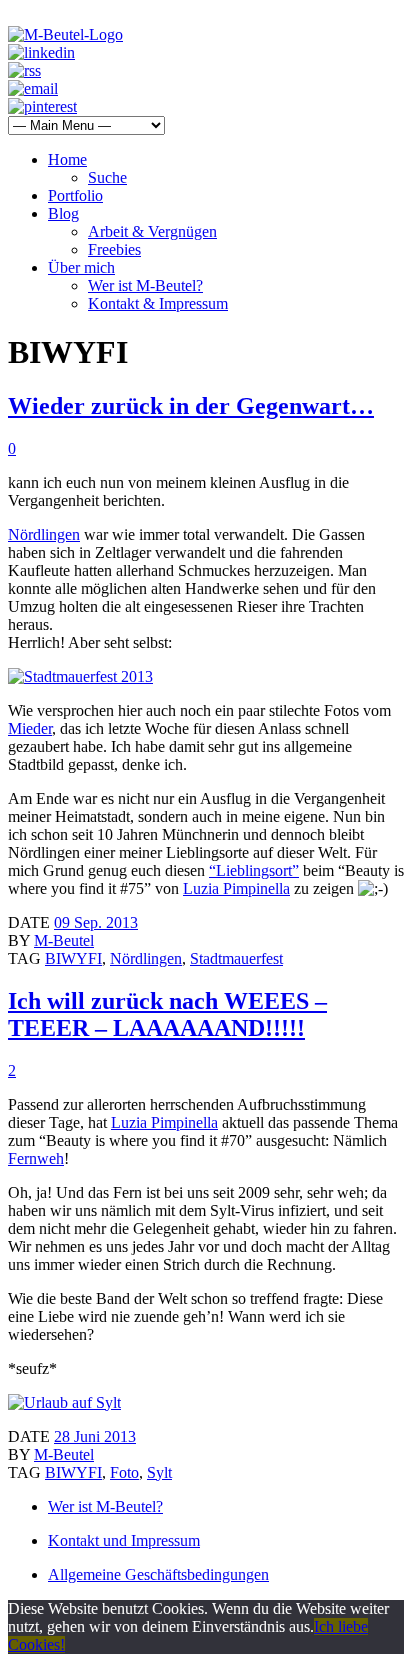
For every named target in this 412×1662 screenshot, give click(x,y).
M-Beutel (64, 940)
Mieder (30, 728)
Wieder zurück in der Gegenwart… (191, 406)
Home (67, 159)
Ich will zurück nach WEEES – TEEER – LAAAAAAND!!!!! (167, 1014)
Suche (107, 177)
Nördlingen (44, 534)
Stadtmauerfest (236, 958)
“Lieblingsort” (254, 870)
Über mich (81, 267)
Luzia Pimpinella (236, 888)
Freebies (114, 249)
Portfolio (75, 195)
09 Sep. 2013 (96, 922)
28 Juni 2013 (95, 1436)
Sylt (159, 1472)
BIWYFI (73, 958)
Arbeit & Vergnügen (152, 231)
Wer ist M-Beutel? (145, 285)
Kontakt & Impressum (158, 303)
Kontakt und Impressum (124, 1540)
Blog (63, 213)
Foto (124, 1472)
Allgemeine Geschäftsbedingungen (158, 1574)
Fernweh (36, 1158)
